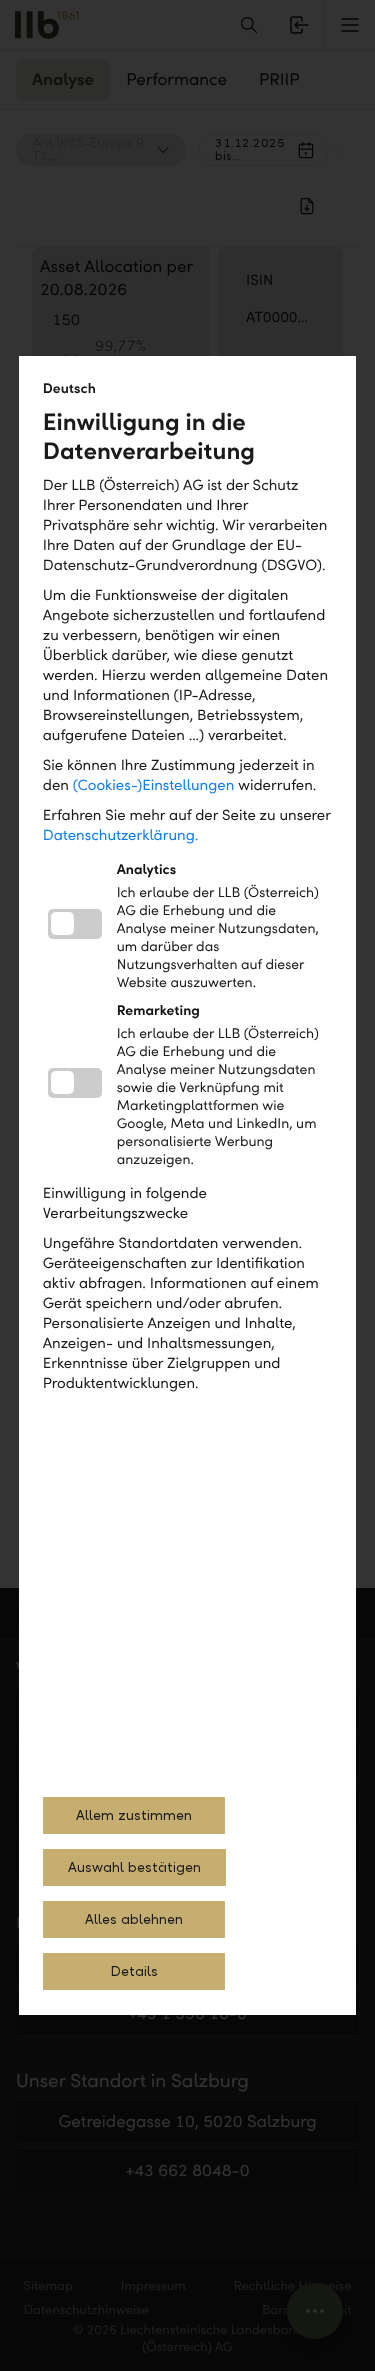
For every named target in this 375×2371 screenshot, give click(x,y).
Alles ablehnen (134, 1919)
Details (134, 1971)
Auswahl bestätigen (134, 1867)
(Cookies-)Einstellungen (154, 786)
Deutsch (69, 388)
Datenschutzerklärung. (121, 836)
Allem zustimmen (134, 1815)
